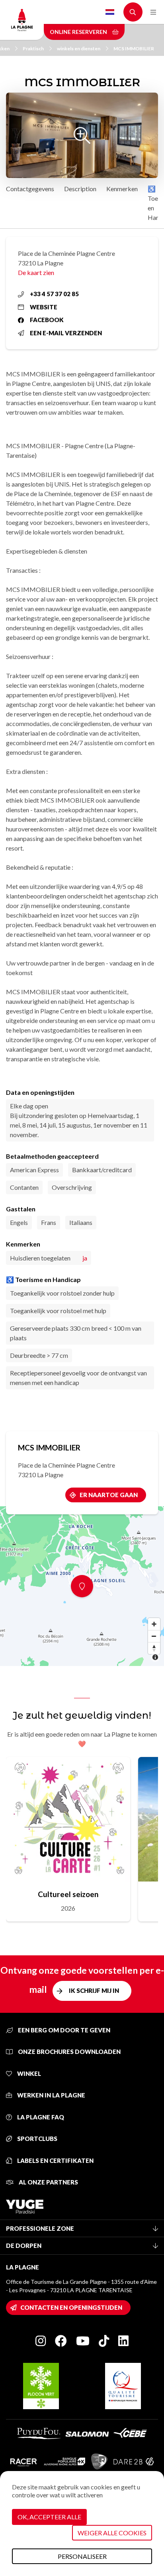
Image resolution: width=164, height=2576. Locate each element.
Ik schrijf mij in (94, 1990)
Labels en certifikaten (55, 2161)
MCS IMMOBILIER (134, 48)
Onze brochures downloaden (69, 2052)
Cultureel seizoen (68, 1894)
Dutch (110, 12)
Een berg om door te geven (63, 2030)
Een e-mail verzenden (66, 333)
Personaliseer (82, 2556)
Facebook (47, 320)
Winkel (28, 2073)
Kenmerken (122, 189)
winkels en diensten (79, 48)
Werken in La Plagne (51, 2095)
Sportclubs (37, 2139)
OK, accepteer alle (49, 2517)
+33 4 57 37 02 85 (54, 294)
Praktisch (33, 48)
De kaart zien (36, 272)
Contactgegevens (30, 189)
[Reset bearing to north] (154, 1648)
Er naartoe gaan (109, 1495)
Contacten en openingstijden (71, 2307)
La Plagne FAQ (40, 2117)
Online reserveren (79, 32)
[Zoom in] (154, 1624)
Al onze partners (48, 2182)
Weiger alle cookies (112, 2533)
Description (80, 189)
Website (44, 307)
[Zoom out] (154, 1636)
